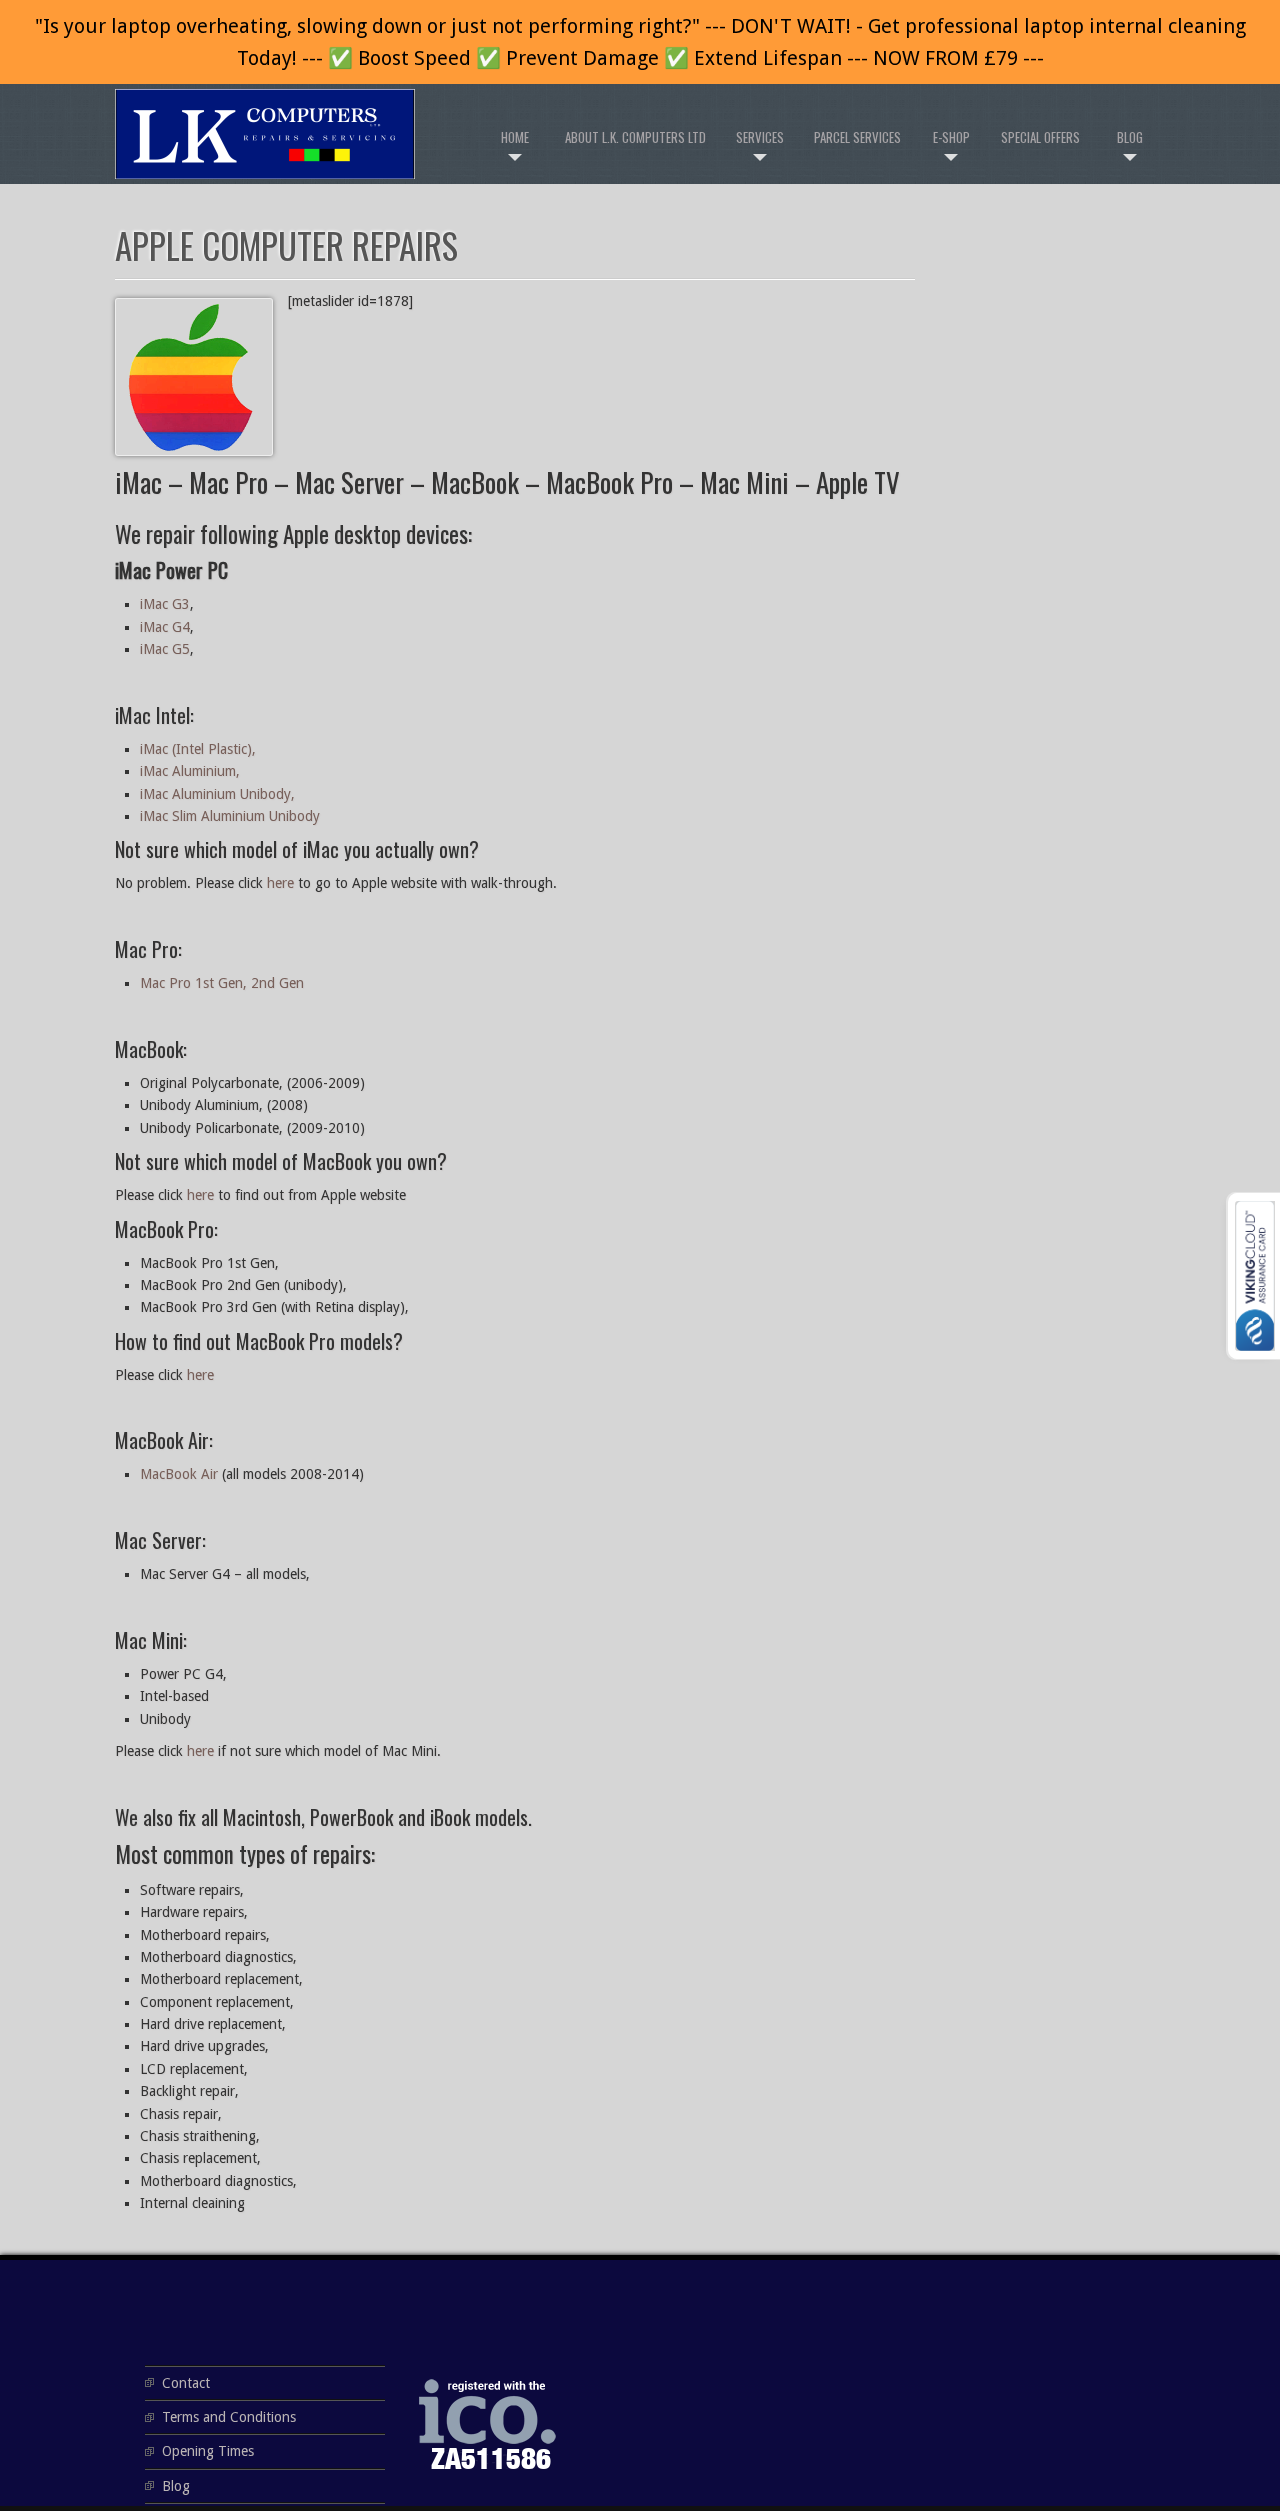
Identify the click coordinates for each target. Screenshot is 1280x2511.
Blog (1130, 137)
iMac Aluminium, (190, 771)
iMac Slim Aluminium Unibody (230, 816)
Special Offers (1040, 137)
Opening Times (208, 2451)
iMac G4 (165, 627)
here (280, 883)
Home (515, 137)
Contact (186, 2383)
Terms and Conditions (229, 2417)
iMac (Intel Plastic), (198, 749)
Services (760, 137)
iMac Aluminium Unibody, (217, 794)
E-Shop (951, 137)
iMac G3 (165, 604)
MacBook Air (179, 1474)
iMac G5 (165, 649)
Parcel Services (857, 137)
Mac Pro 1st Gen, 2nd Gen (222, 983)
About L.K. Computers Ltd (635, 137)
